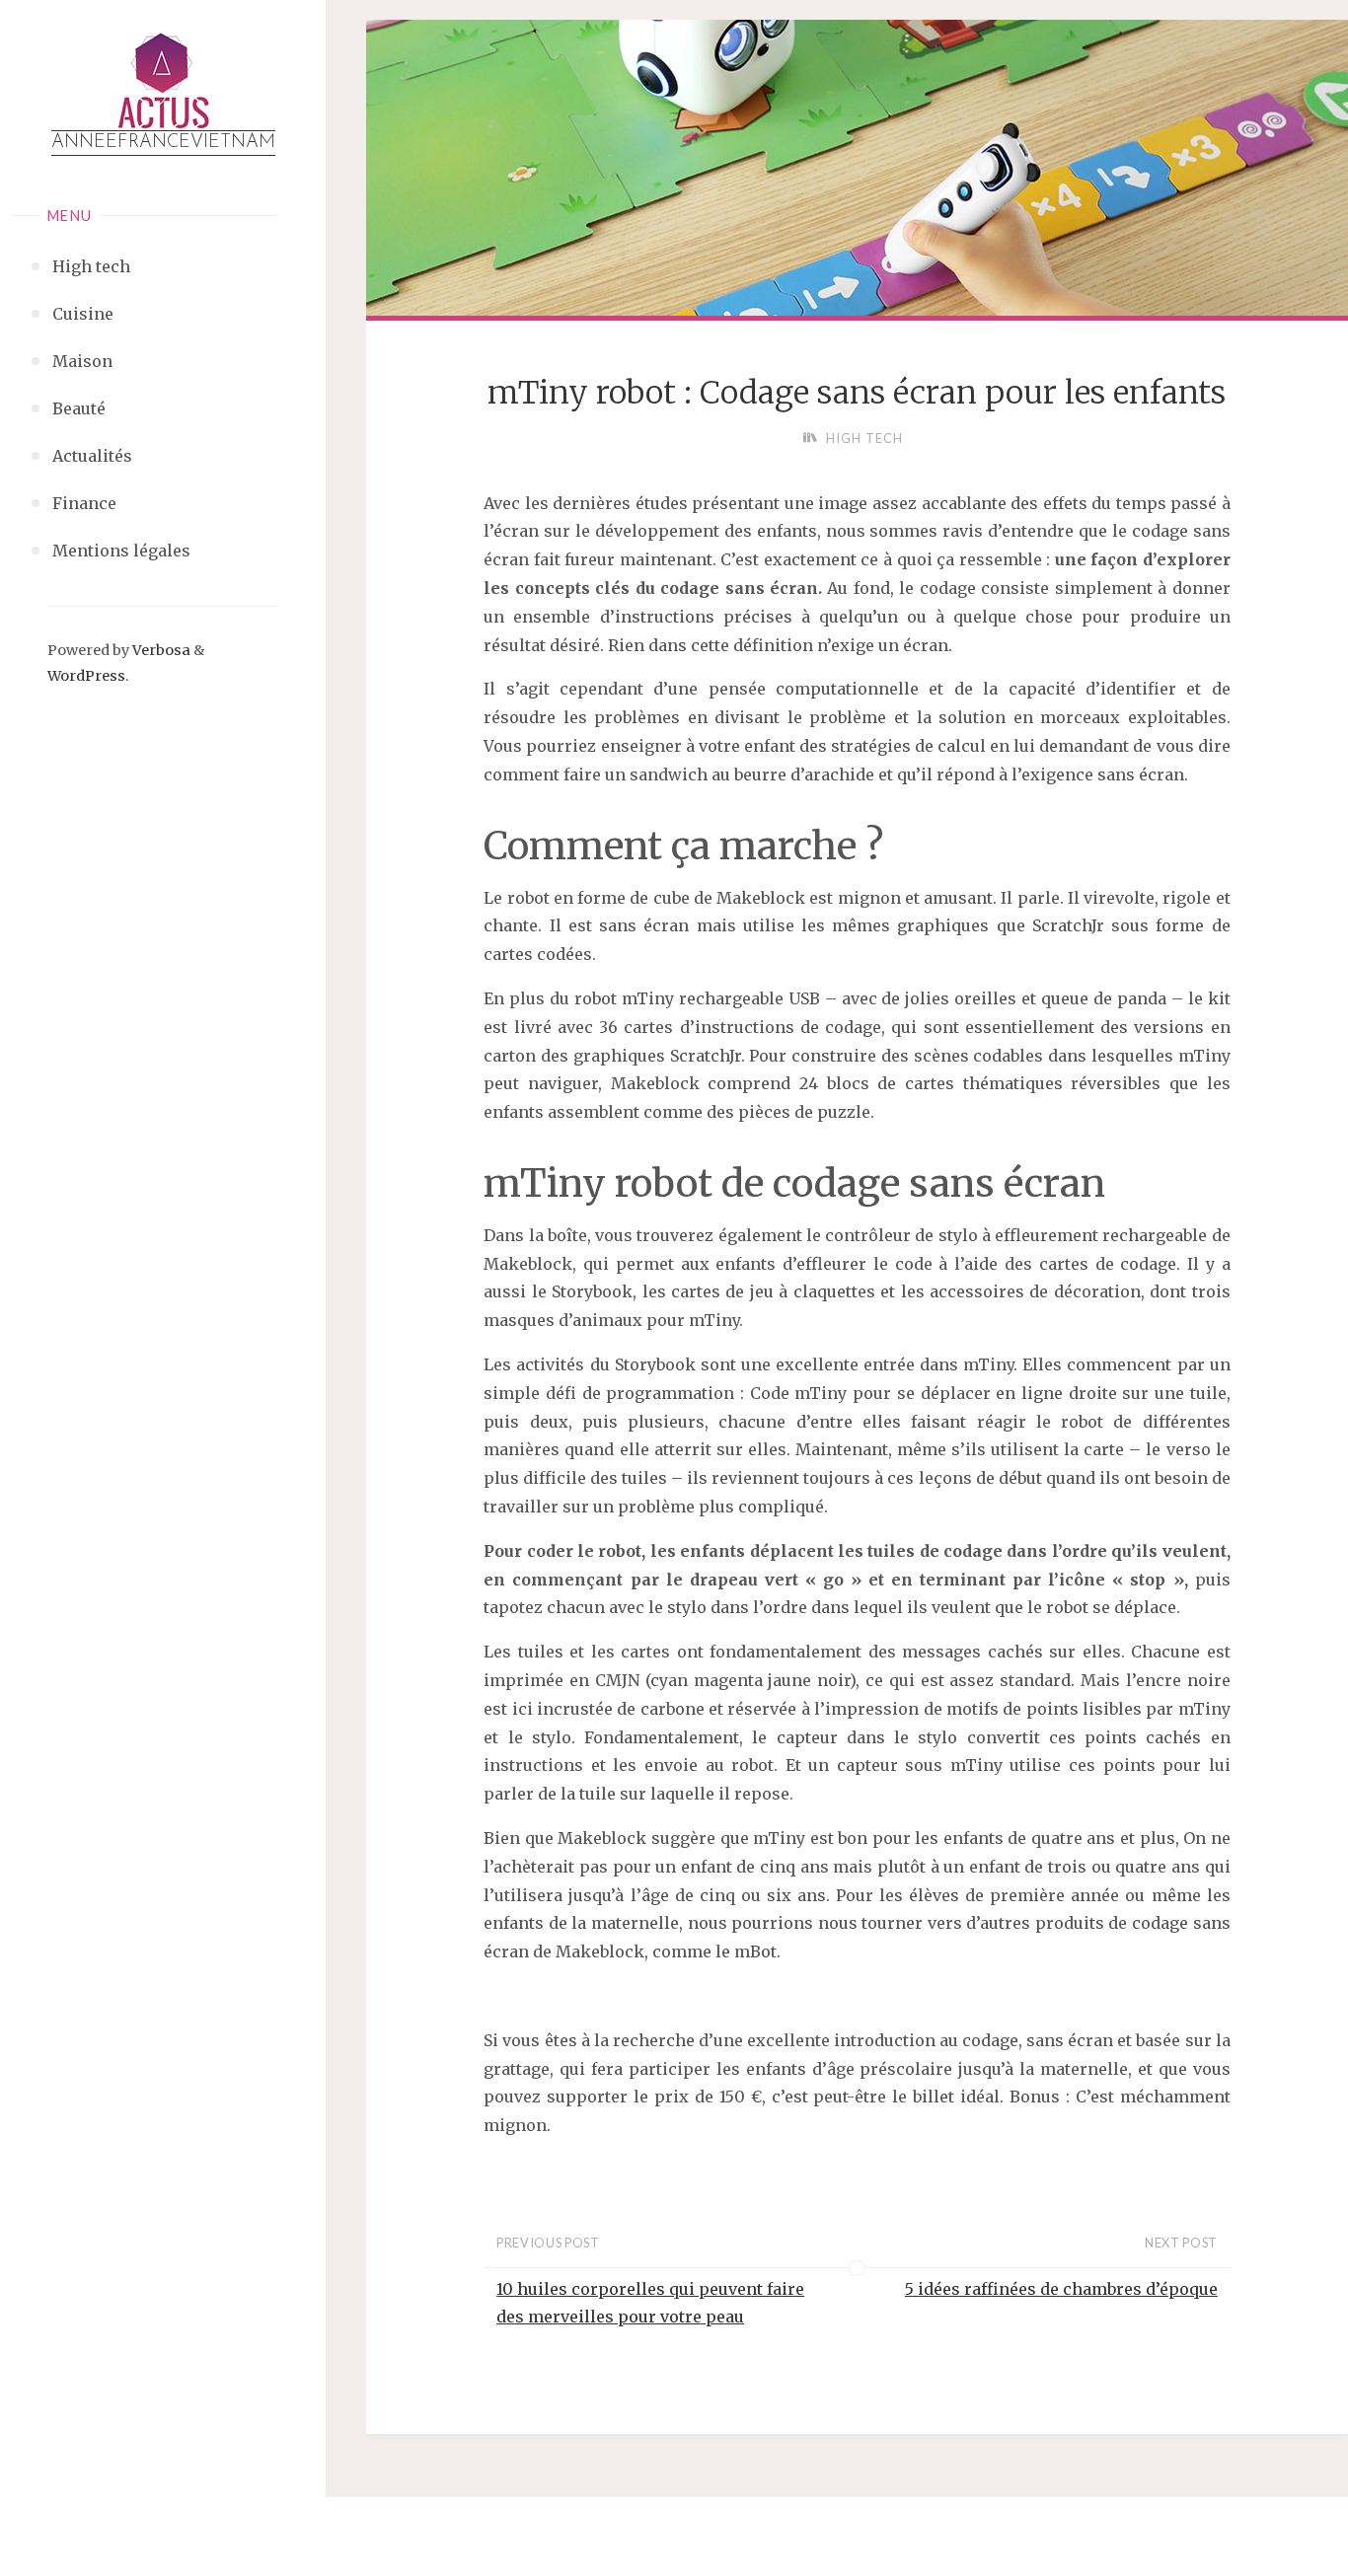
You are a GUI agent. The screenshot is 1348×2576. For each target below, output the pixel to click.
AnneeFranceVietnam (163, 143)
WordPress (86, 676)
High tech (864, 438)
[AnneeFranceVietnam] (163, 81)
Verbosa (160, 650)
